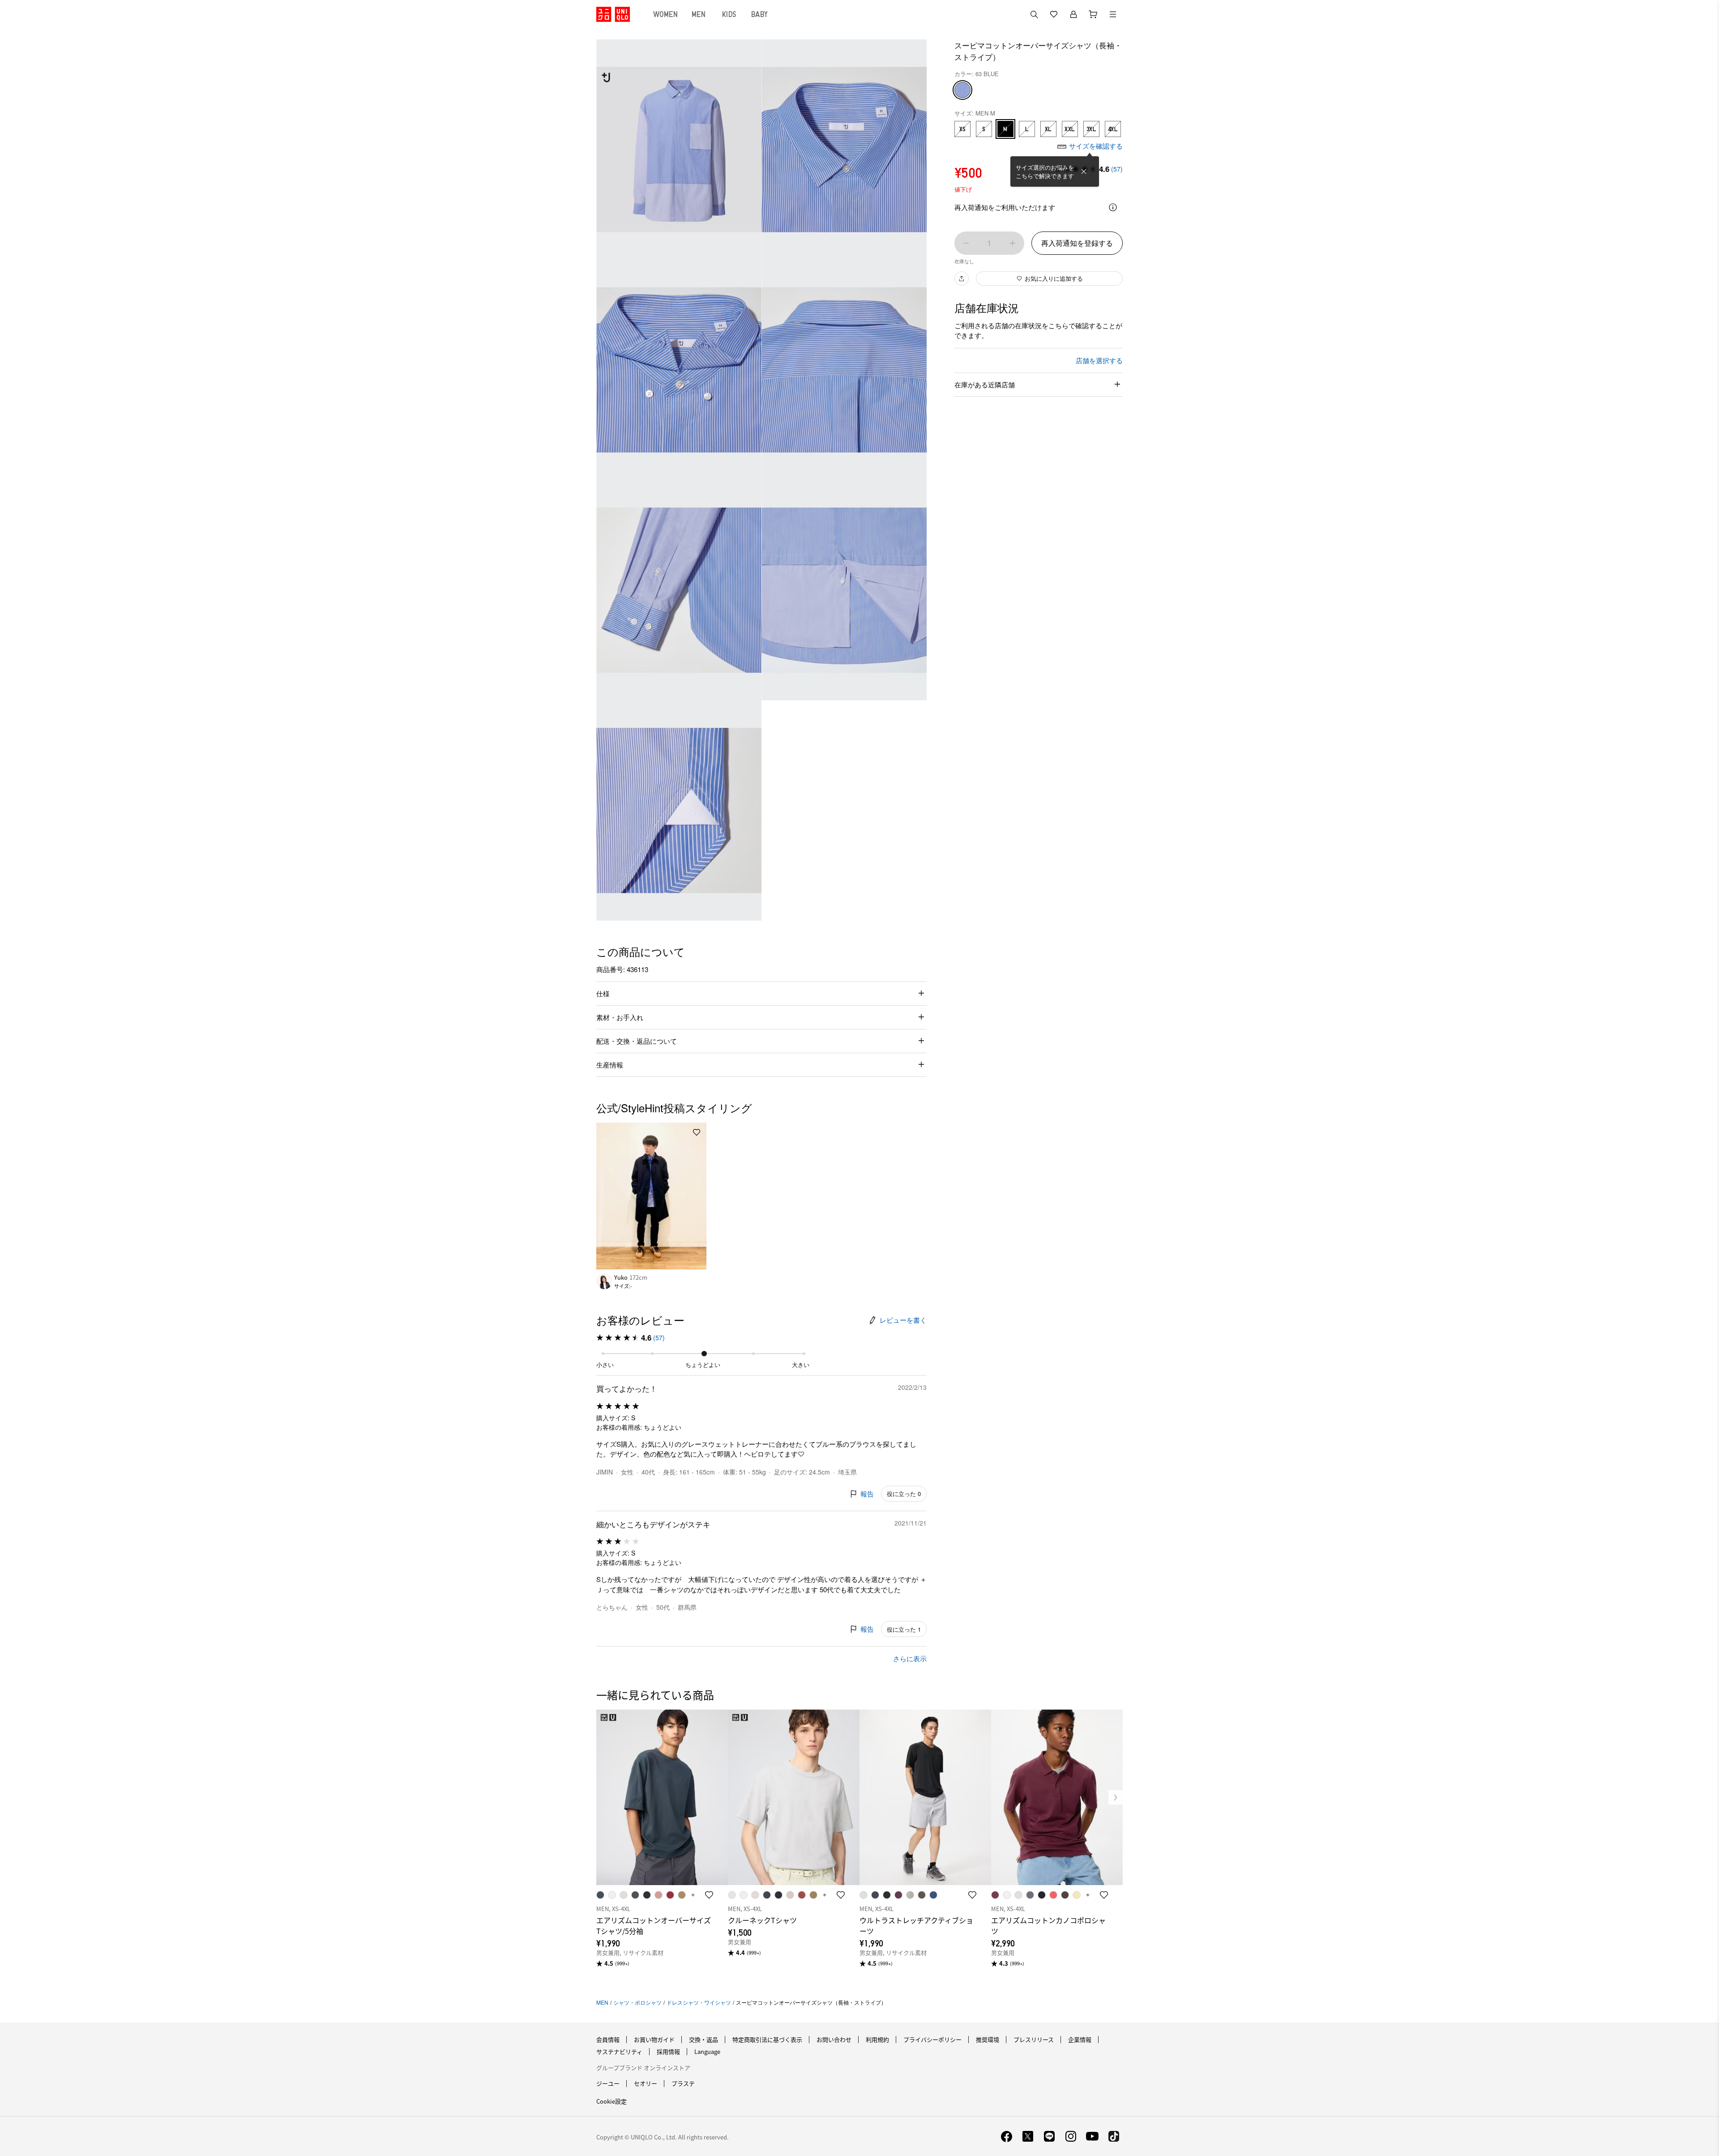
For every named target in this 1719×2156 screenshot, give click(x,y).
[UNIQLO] (613, 14)
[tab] (666, 14)
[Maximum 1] (1013, 243)
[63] (962, 90)
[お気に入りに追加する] (697, 1132)
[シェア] (962, 279)
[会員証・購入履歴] (1073, 14)
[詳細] (1113, 207)
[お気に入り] (1054, 14)
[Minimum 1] (966, 243)
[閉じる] (1084, 171)
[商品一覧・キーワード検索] (1113, 14)
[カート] (1093, 14)
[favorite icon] (709, 1895)
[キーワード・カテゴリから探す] (1034, 14)
